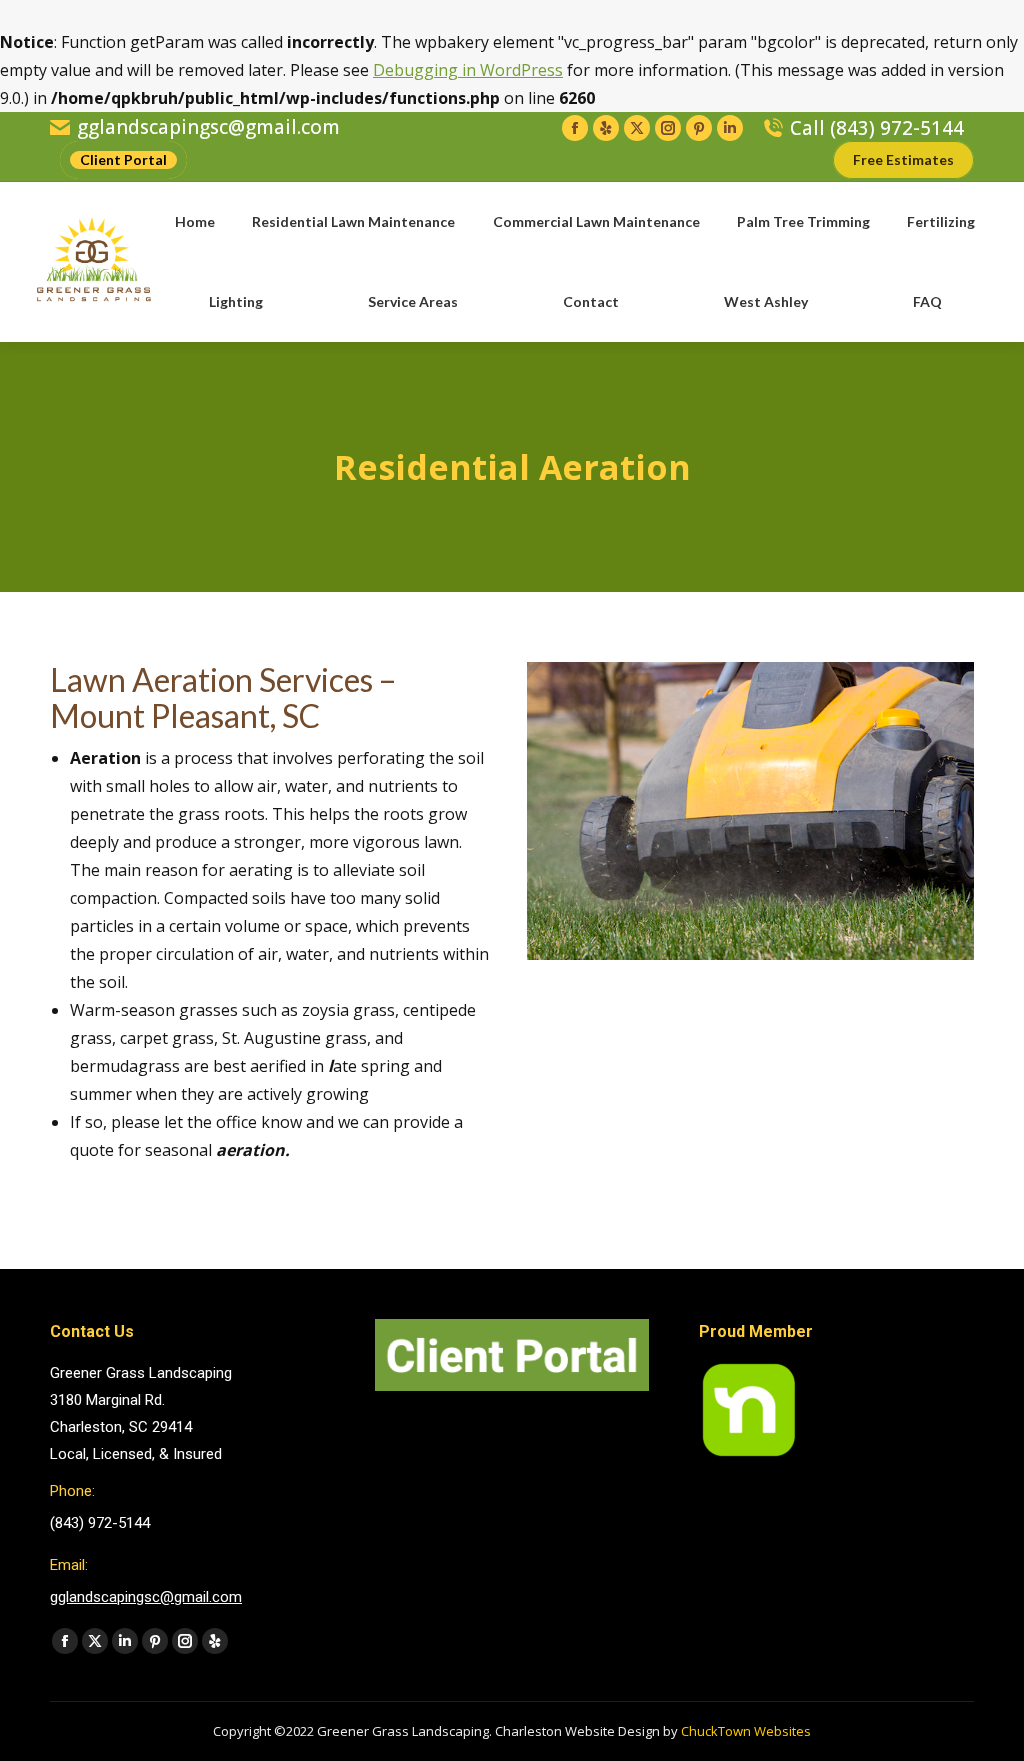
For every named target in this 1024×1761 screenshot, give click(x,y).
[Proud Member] (749, 1455)
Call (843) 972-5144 (877, 128)
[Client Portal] (512, 1386)
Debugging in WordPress (468, 70)
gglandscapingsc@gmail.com (208, 127)
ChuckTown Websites (746, 1731)
